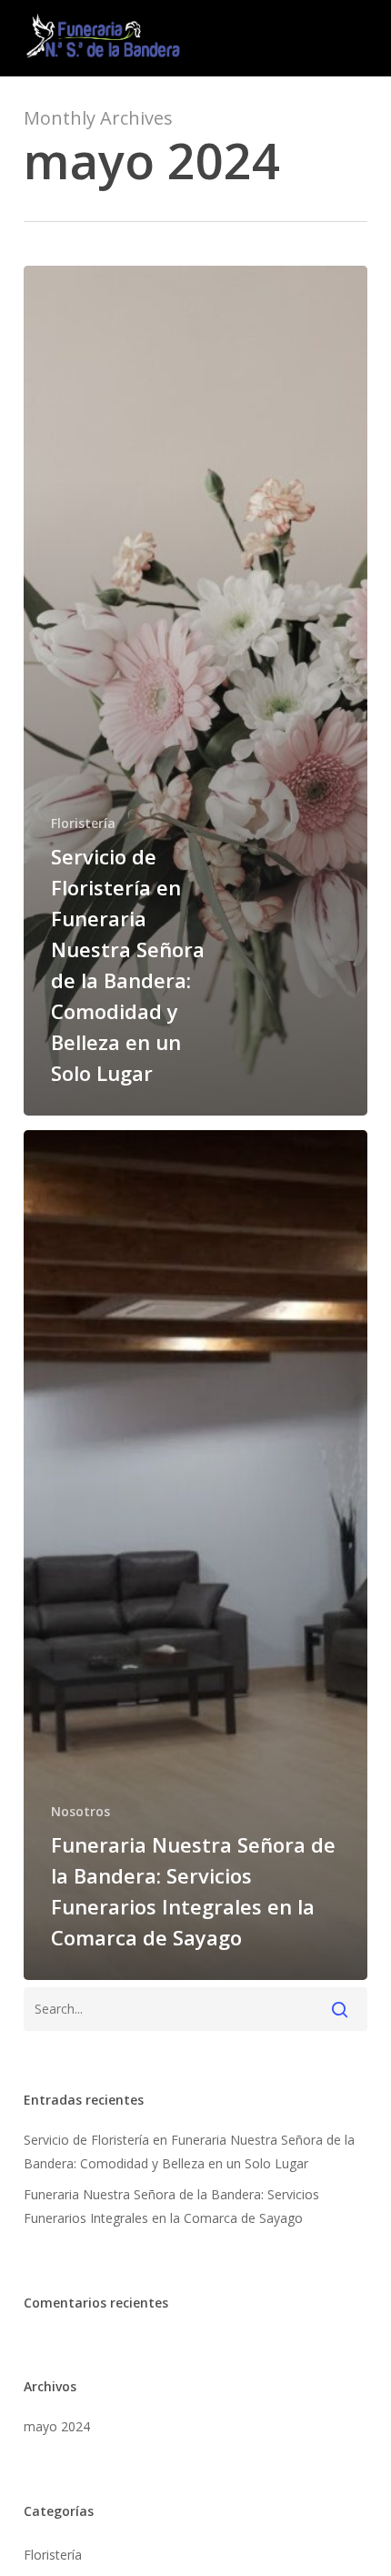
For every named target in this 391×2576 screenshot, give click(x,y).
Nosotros (80, 1811)
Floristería (83, 823)
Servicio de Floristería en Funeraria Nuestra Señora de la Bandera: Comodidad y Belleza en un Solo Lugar (189, 2152)
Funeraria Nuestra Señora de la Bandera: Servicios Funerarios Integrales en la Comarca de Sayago (171, 2206)
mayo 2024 (57, 2426)
